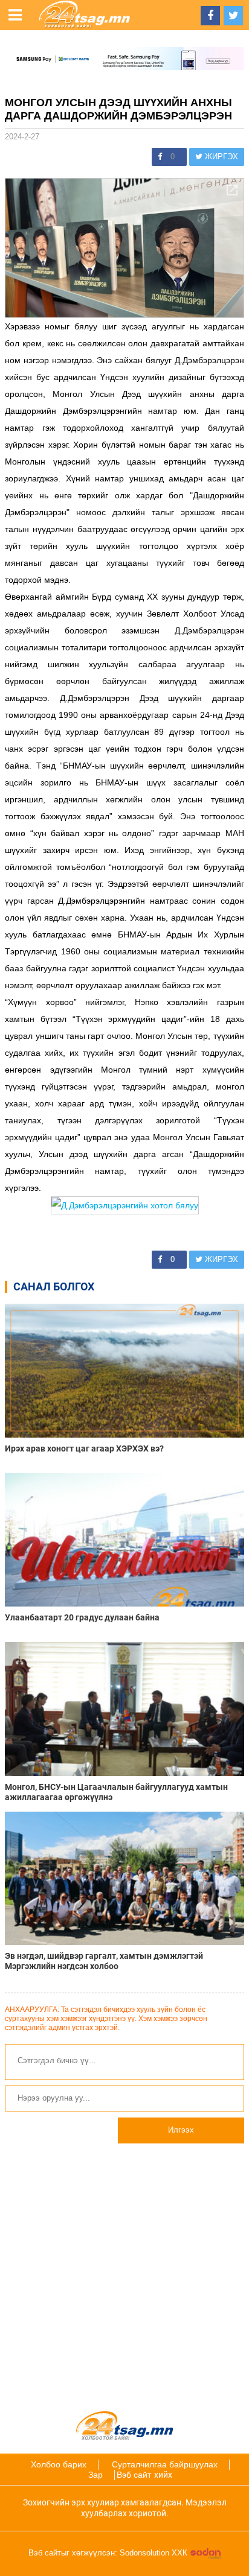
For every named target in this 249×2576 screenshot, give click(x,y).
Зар (95, 2475)
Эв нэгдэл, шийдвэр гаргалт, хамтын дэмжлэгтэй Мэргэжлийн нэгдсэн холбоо (104, 1961)
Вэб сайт (134, 2475)
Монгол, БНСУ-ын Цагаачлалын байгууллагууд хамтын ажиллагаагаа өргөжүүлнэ (116, 1792)
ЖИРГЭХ (220, 157)
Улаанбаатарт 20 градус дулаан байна (82, 1617)
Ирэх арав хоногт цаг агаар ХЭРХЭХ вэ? (84, 1448)
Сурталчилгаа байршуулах (165, 2464)
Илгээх (181, 2130)
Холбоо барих (59, 2464)
